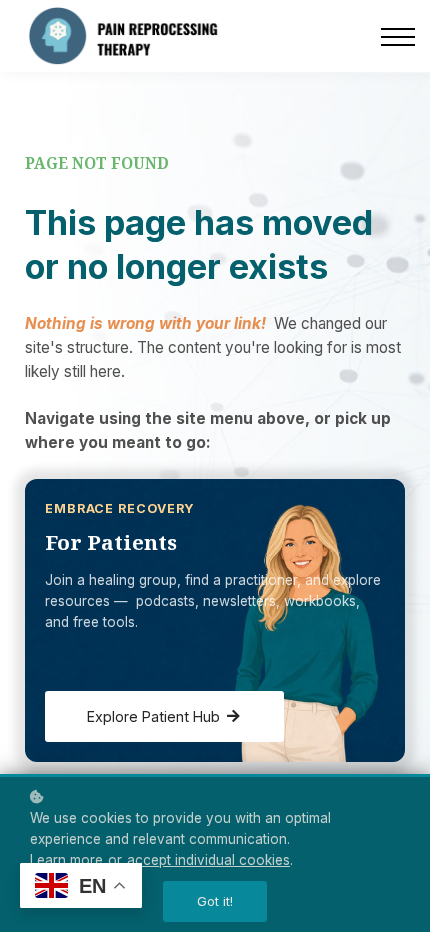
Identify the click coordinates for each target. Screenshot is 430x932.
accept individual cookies (208, 860)
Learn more (66, 860)
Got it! (215, 901)
